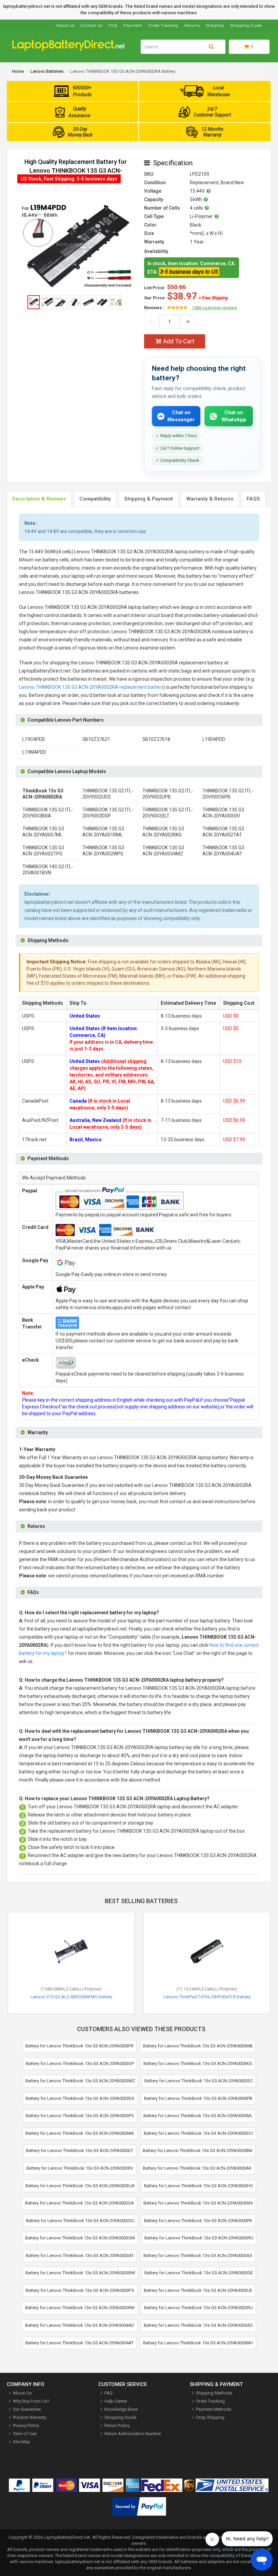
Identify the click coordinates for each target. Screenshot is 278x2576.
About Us (65, 25)
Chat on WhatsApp (234, 416)
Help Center (116, 2401)
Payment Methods (214, 2409)
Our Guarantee (27, 2409)
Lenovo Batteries (47, 71)
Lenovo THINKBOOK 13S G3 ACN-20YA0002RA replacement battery (91, 687)
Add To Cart (179, 341)
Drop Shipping (210, 2417)
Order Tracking (163, 25)
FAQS (253, 499)
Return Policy (117, 2425)
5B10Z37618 (156, 739)
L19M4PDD (34, 752)
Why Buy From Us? (31, 2401)
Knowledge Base (121, 2409)
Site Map (22, 2442)
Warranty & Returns (210, 499)
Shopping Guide (246, 25)
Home (18, 71)
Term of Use (25, 2434)
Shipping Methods (214, 2393)
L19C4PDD (34, 739)
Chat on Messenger (181, 416)
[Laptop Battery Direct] (71, 50)
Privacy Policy (26, 2425)
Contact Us (91, 25)
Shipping (215, 25)
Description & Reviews (39, 499)
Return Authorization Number (133, 2434)
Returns (192, 25)
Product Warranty (30, 2417)
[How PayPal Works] (139, 2508)
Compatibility (95, 499)
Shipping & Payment (148, 499)
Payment (133, 25)
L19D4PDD (214, 739)
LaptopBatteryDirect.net (67, 2537)
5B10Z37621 (96, 739)
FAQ (113, 25)
